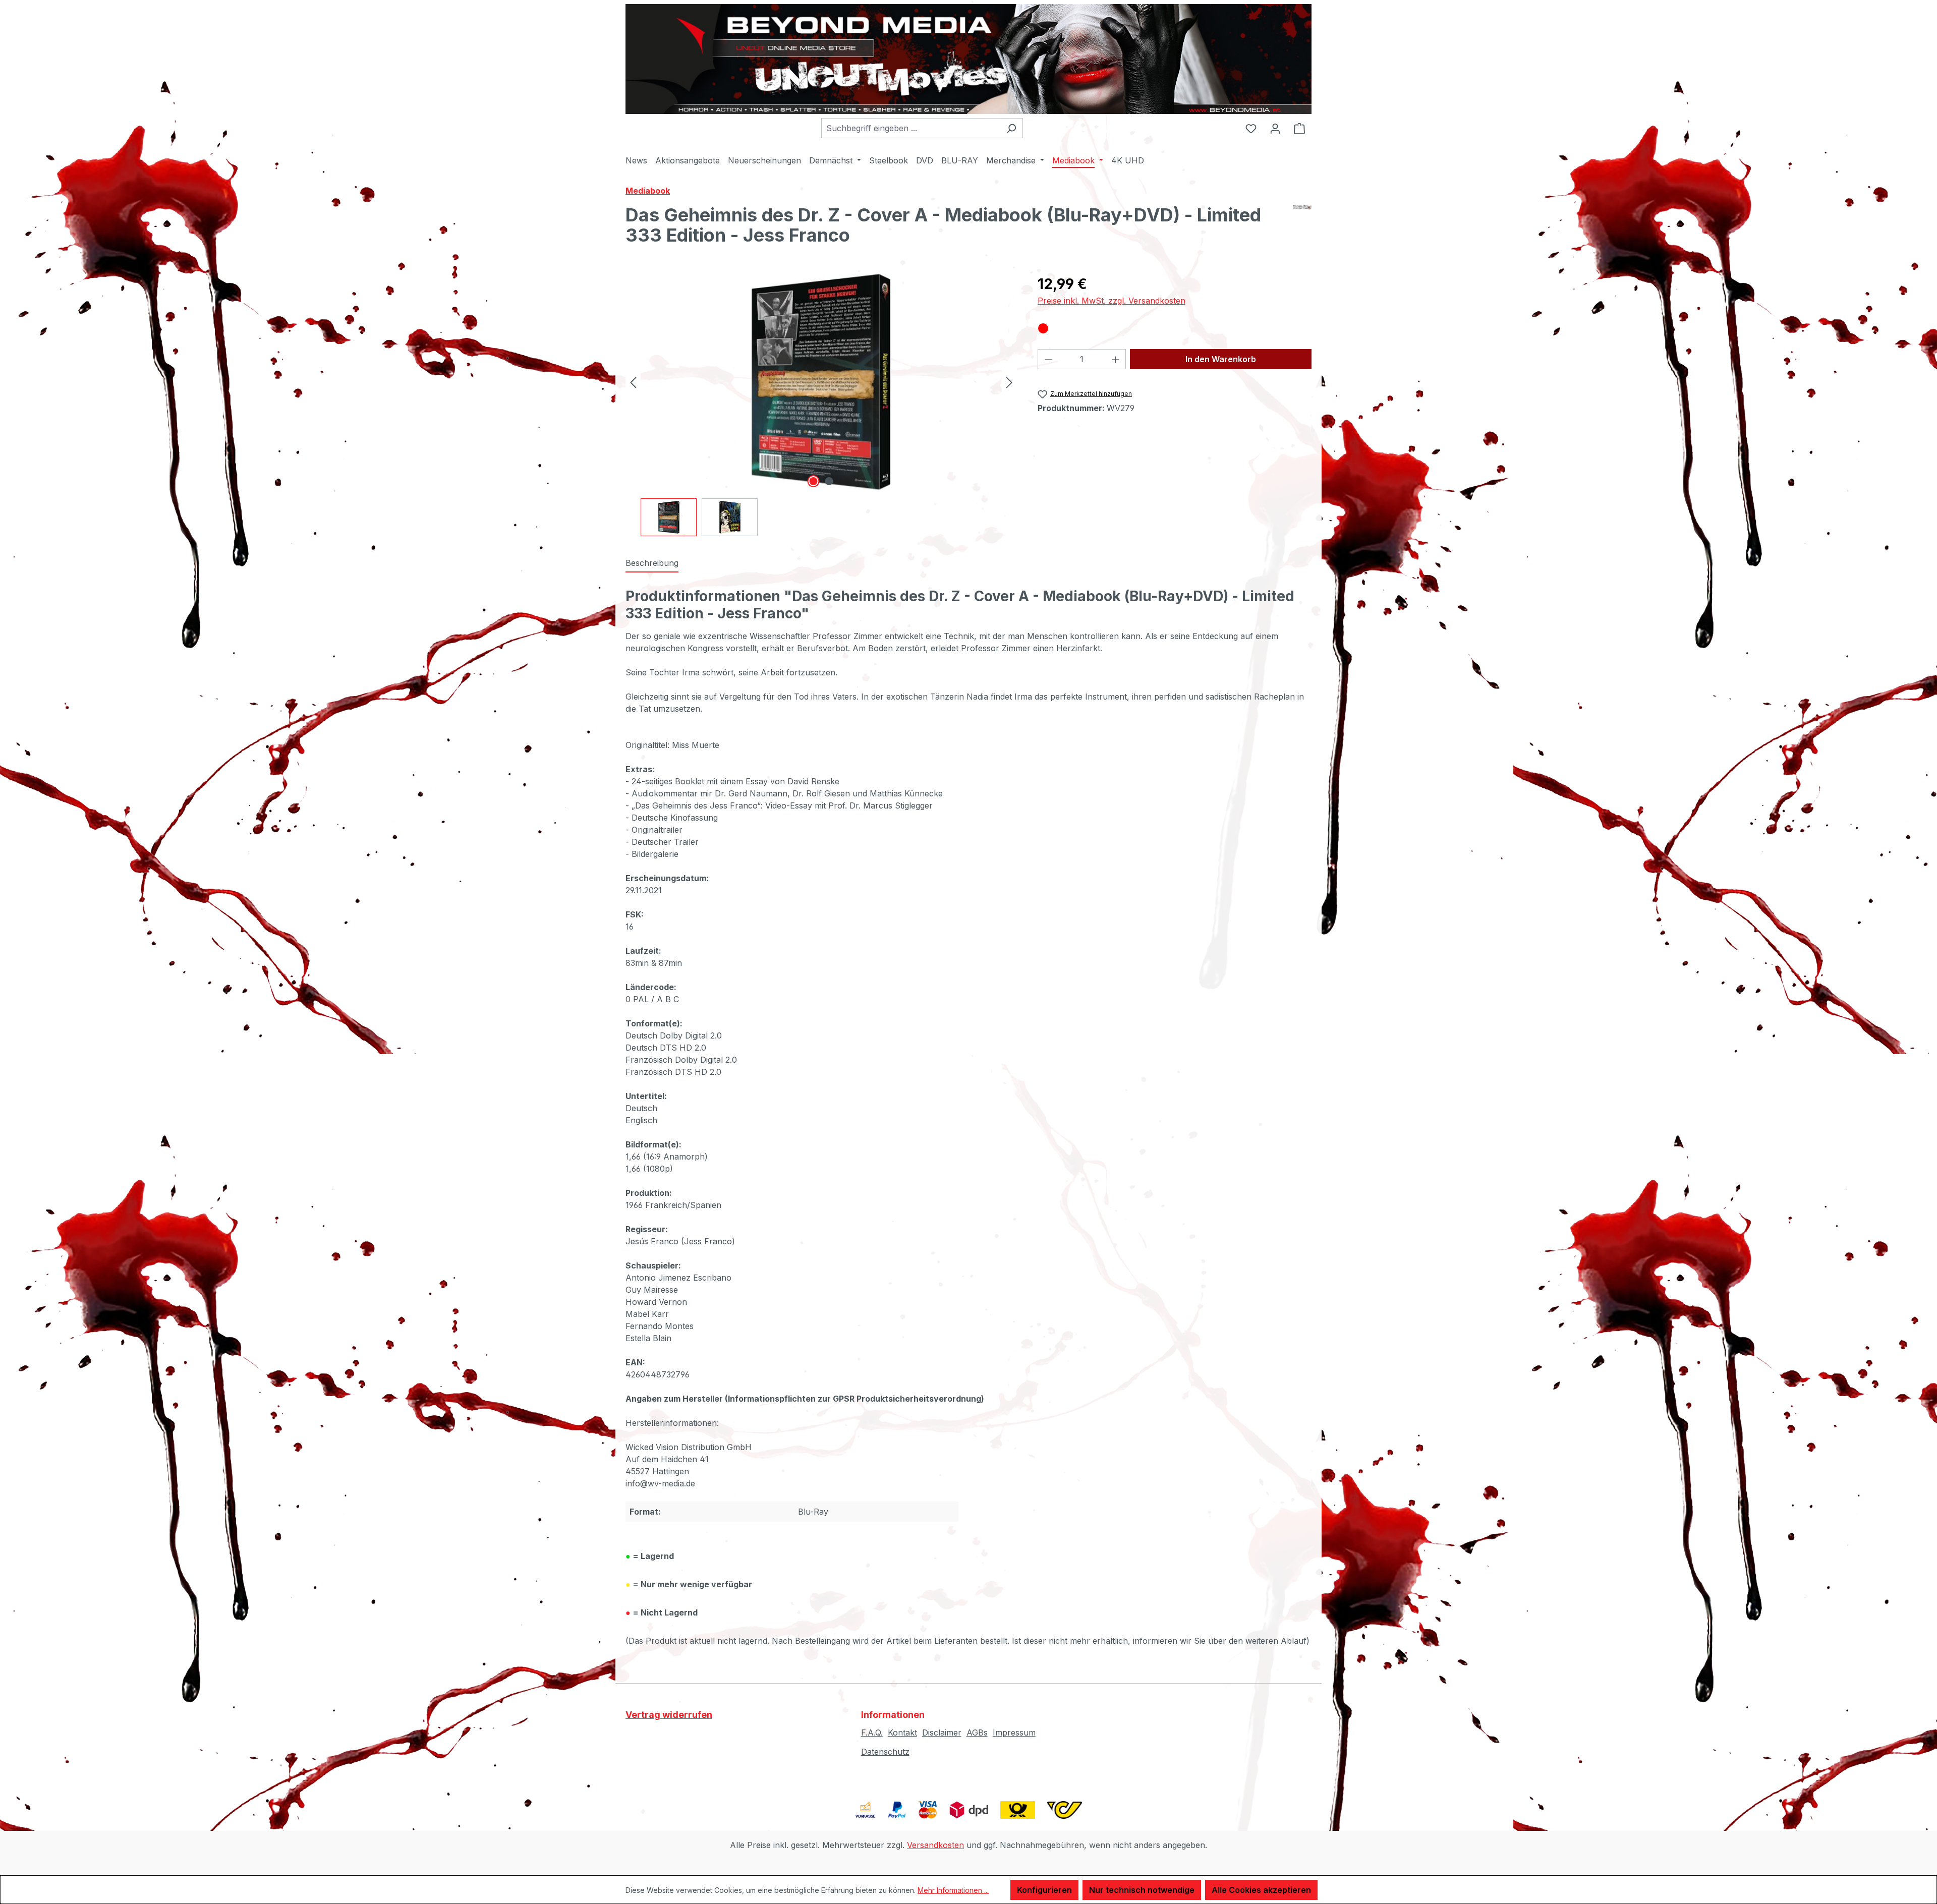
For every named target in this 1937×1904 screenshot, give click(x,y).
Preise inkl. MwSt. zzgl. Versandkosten (1112, 301)
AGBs (977, 1733)
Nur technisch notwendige (1142, 1890)
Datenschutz (885, 1752)
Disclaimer (942, 1733)
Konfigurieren (1044, 1890)
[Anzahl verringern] (1048, 359)
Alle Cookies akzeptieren (1261, 1890)
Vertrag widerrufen (669, 1715)
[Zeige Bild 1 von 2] (813, 481)
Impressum (1014, 1733)
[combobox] (910, 128)
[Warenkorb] (1299, 128)
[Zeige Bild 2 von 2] (829, 481)
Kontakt (902, 1733)
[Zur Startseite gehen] (968, 59)
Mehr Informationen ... (953, 1890)
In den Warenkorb (1221, 359)
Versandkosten (935, 1845)
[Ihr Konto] (1275, 128)
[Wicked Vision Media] (1302, 229)
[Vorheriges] (633, 382)
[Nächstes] (1009, 382)
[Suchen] (1011, 128)
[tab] (652, 563)
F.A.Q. (872, 1733)
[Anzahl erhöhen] (1116, 359)
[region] (821, 405)
